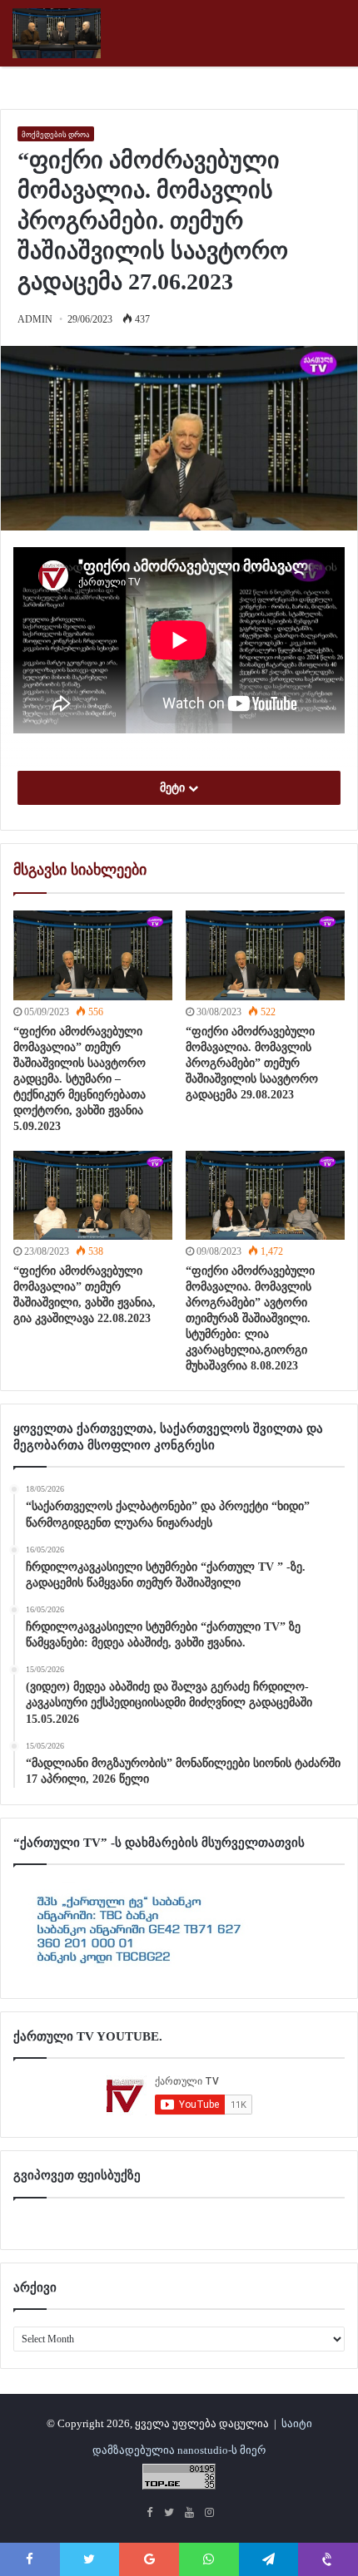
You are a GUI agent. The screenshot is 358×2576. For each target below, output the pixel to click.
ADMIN (35, 319)
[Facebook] (149, 2514)
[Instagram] (209, 2514)
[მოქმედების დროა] (179, 33)
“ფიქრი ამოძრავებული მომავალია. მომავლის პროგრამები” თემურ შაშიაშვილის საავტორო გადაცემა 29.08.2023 (252, 1063)
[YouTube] (189, 2514)
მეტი (174, 788)
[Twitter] (169, 2514)
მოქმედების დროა (56, 135)
